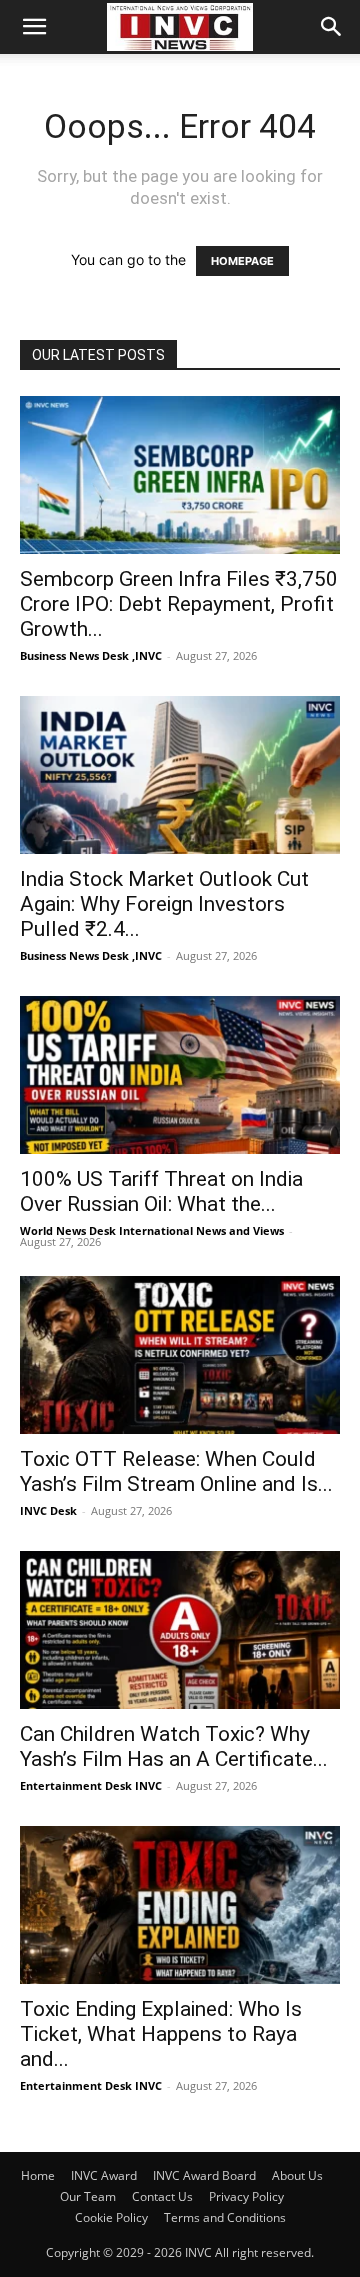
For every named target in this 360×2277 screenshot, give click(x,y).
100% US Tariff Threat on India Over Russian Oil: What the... (161, 1191)
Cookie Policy (111, 2217)
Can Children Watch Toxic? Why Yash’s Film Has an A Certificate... (174, 1746)
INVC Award (104, 2175)
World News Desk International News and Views (152, 1230)
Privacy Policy (246, 2196)
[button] (34, 27)
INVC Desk (48, 1510)
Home (38, 2175)
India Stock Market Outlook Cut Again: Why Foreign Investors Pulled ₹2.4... (164, 904)
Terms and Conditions (225, 2217)
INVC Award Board (204, 2175)
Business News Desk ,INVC (91, 655)
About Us (297, 2175)
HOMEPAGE (242, 261)
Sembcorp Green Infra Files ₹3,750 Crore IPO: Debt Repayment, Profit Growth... (179, 604)
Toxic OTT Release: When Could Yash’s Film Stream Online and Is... (176, 1471)
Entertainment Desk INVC (91, 1785)
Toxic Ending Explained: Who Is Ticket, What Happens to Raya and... (161, 2034)
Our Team (88, 2196)
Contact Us (162, 2196)
